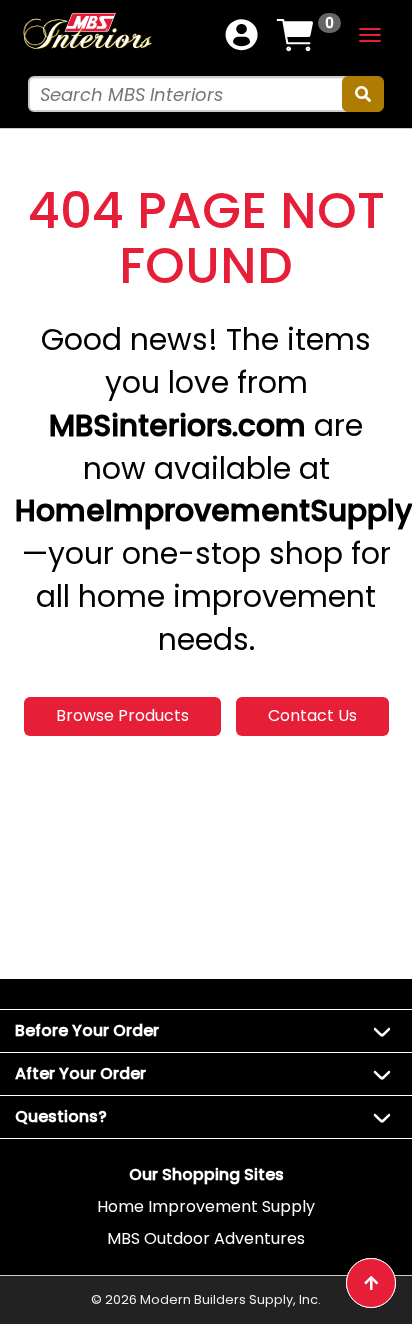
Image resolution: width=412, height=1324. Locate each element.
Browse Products (122, 715)
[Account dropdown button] (241, 35)
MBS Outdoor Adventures (206, 1238)
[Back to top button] (371, 1283)
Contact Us (312, 715)
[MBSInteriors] (87, 30)
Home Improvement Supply (206, 1206)
